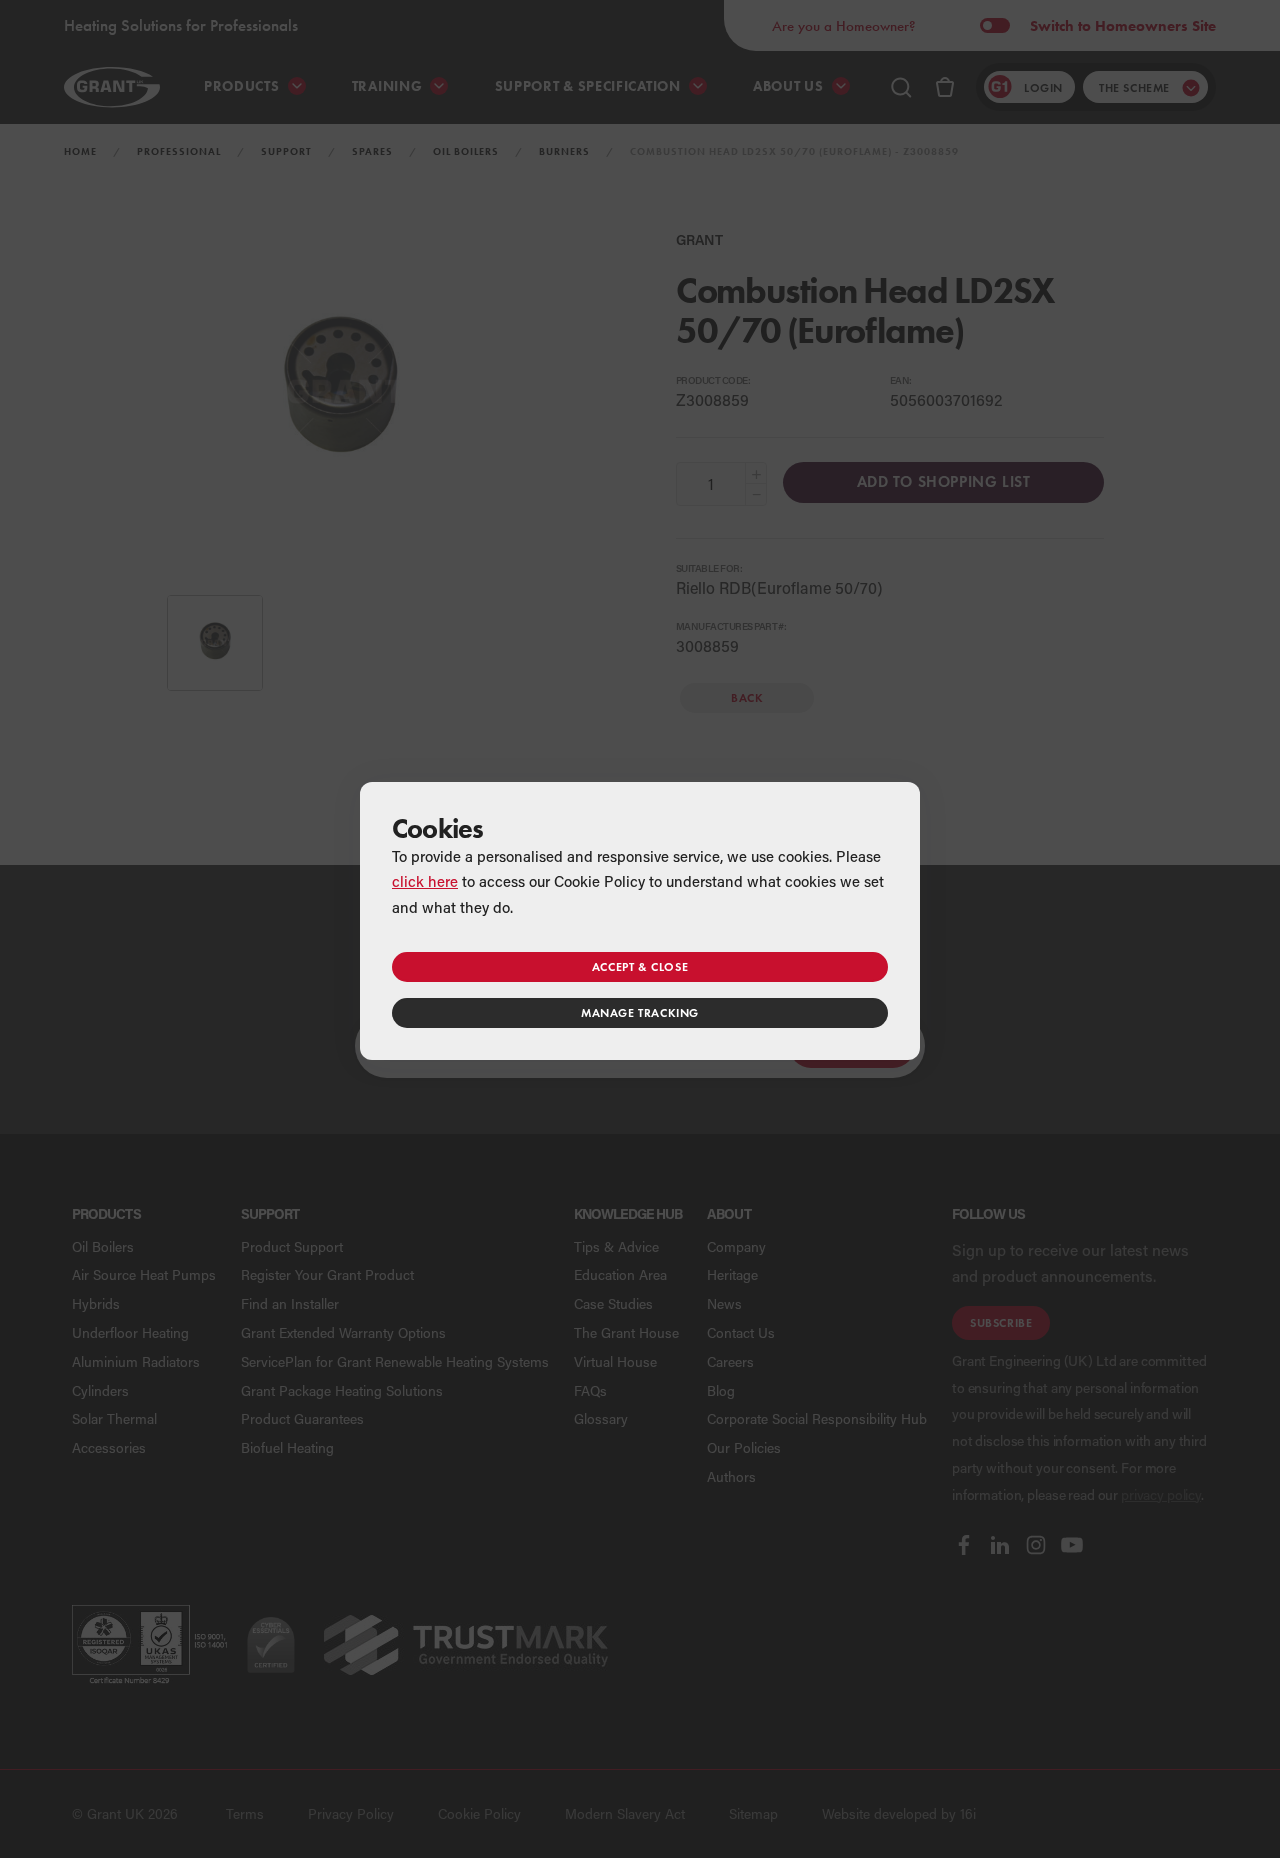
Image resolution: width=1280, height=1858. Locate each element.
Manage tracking (640, 1012)
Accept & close (640, 966)
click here (425, 881)
